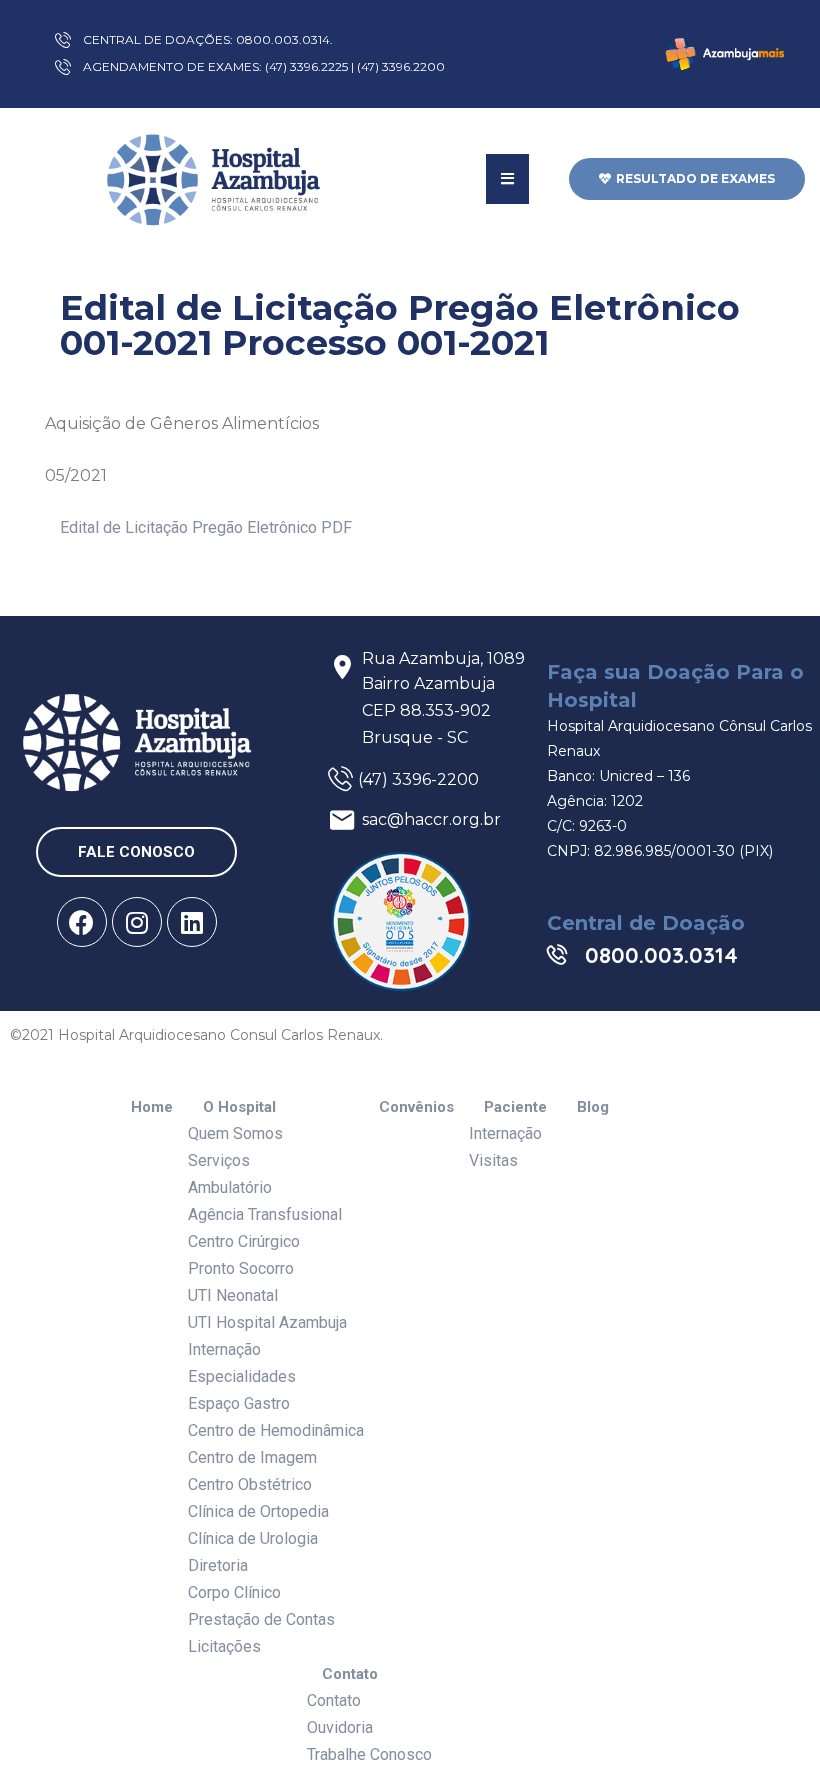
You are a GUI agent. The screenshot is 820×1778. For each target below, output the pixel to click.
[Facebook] (82, 922)
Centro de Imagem (252, 1457)
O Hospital (239, 1107)
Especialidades (242, 1376)
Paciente (515, 1107)
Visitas (493, 1160)
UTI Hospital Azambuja (267, 1322)
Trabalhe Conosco (369, 1754)
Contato (350, 1674)
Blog (593, 1107)
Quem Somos (235, 1133)
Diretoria (218, 1565)
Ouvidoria (340, 1727)
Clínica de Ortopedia (258, 1511)
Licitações (224, 1646)
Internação (224, 1349)
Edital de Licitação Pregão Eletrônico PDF (206, 527)
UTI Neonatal (233, 1295)
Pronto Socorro (241, 1268)
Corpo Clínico (234, 1592)
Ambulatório (230, 1187)
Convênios (416, 1107)
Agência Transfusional (265, 1214)
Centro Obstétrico (250, 1484)
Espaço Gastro (239, 1403)
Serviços (219, 1160)
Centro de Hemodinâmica (276, 1430)
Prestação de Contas (261, 1619)
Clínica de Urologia (253, 1538)
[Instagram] (137, 922)
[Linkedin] (192, 922)
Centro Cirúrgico (244, 1241)
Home (152, 1107)
